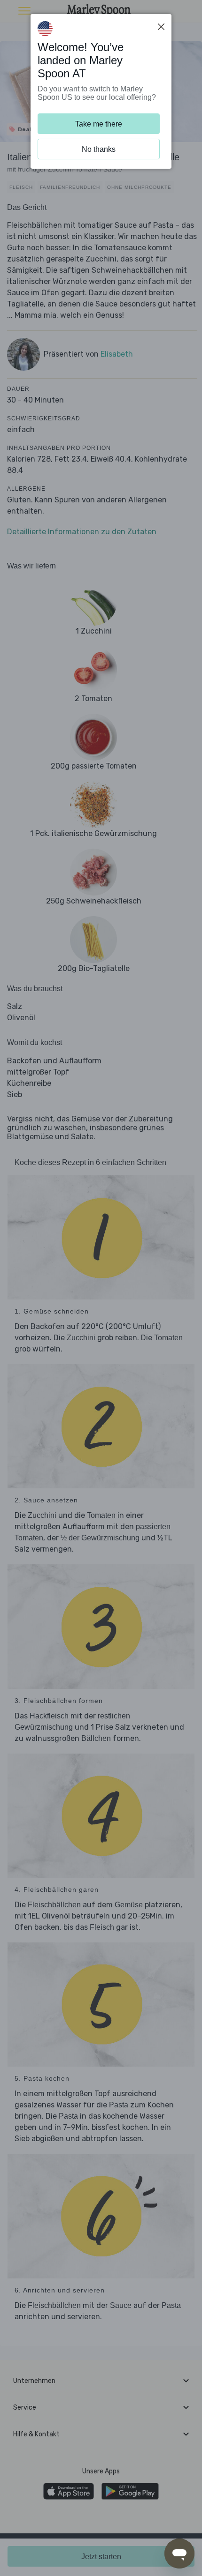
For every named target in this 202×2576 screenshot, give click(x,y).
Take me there (99, 124)
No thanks (99, 149)
